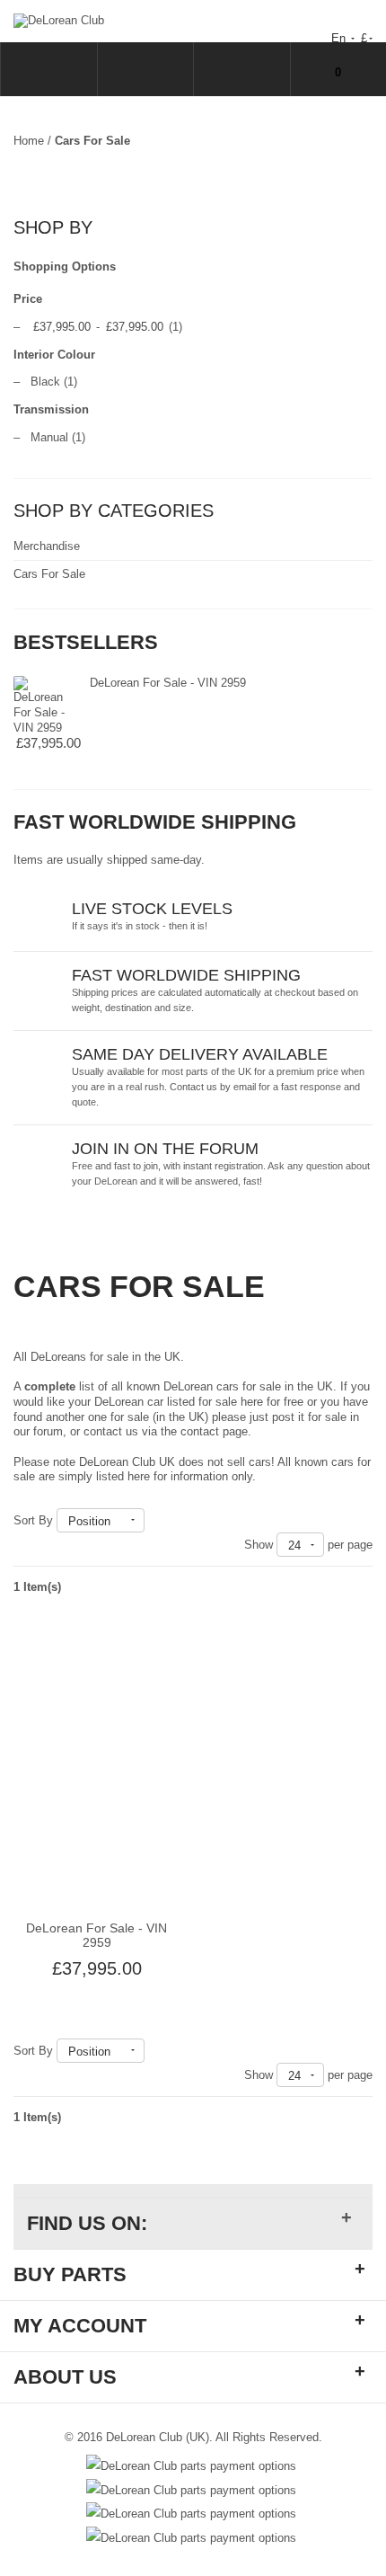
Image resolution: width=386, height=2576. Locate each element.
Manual (49, 437)
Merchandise (47, 546)
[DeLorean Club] (59, 20)
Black (45, 382)
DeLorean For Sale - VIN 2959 (168, 683)
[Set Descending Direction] (153, 1520)
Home (29, 141)
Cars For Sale (49, 574)
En (340, 38)
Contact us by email (213, 1087)
